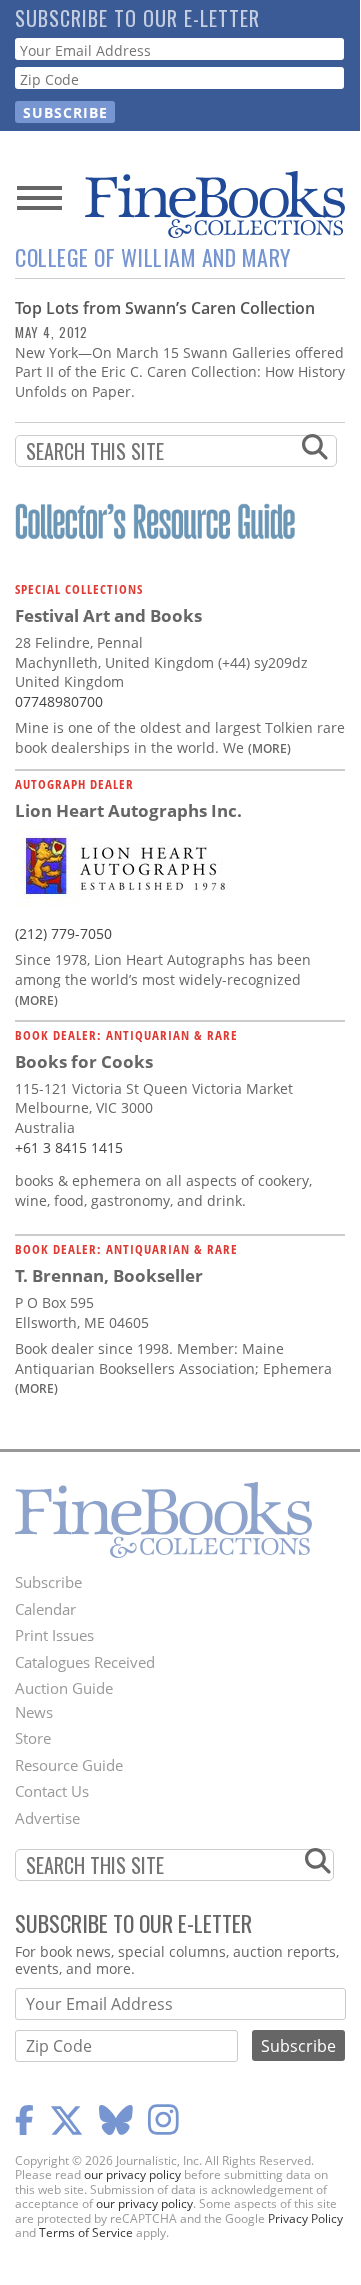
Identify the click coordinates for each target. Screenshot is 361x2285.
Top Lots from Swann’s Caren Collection (165, 308)
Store (33, 1738)
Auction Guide (64, 1688)
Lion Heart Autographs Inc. (128, 810)
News (34, 1712)
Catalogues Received (85, 1662)
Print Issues (54, 1635)
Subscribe (48, 1582)
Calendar (45, 1609)
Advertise (47, 1818)
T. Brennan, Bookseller (109, 1275)
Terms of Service (86, 2232)
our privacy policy (132, 2174)
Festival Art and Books (108, 615)
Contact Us (52, 1791)
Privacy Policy (305, 2218)
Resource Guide (69, 1765)
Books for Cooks (84, 1061)
